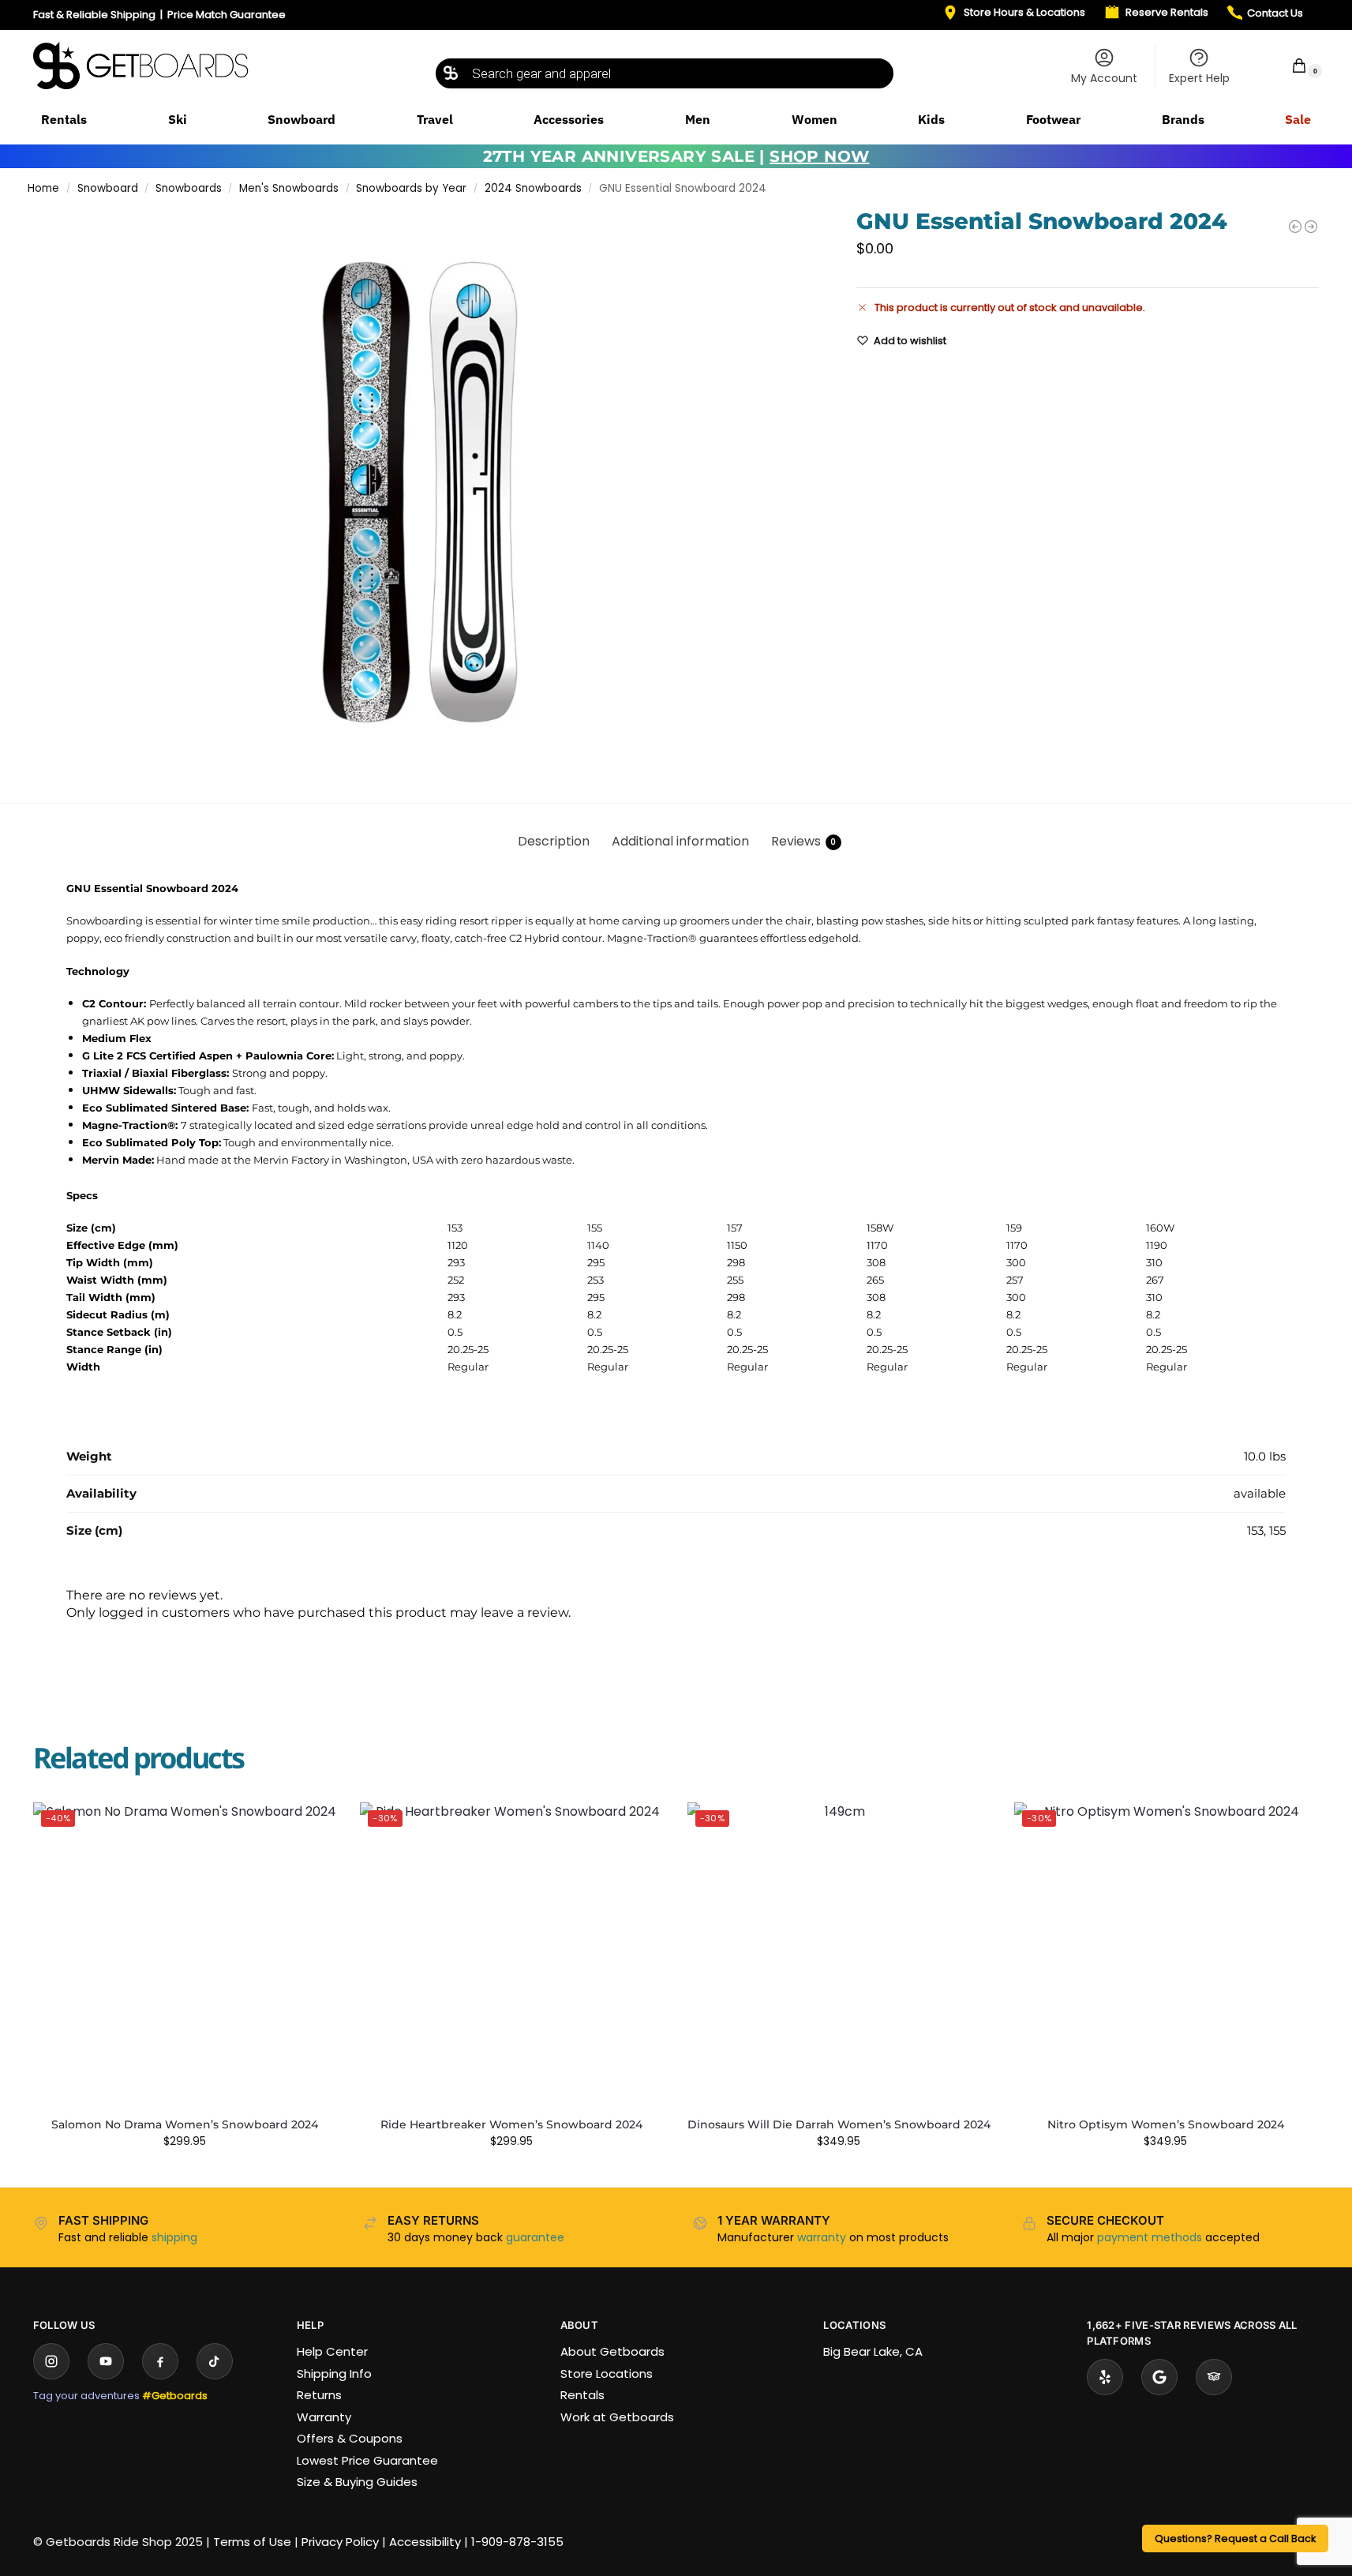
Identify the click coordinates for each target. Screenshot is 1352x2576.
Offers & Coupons (350, 2438)
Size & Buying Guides (357, 2482)
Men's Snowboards (289, 188)
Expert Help (1199, 78)
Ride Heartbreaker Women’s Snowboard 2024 (511, 2124)
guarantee (535, 2237)
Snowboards (189, 188)
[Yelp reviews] (1105, 2377)
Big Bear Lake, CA (873, 2351)
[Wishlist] (313, 1826)
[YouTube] (106, 2361)
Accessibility (425, 2542)
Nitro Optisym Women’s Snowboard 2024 (1166, 2124)
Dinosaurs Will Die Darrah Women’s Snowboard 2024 (839, 2124)
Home (43, 188)
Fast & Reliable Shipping (94, 15)
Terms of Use (252, 2542)
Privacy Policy (340, 2542)
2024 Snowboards (533, 188)
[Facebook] (160, 2361)
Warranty (324, 2417)
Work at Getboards (617, 2417)
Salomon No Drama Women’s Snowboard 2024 (185, 2124)
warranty (822, 2237)
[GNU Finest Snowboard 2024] (1311, 227)
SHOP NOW (819, 156)
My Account (1104, 78)
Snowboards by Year (411, 188)
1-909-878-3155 (517, 2542)
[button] (1289, 65)
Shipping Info (334, 2374)
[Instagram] (51, 2361)
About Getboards (612, 2351)
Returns (319, 2395)
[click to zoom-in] (419, 493)
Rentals (582, 2395)
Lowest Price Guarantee (367, 2460)
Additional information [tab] (680, 841)
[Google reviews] (1159, 2377)
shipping (174, 2237)
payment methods (1150, 2237)
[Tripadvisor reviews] (1214, 2377)
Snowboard (108, 188)
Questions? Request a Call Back (1235, 2539)
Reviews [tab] (804, 841)
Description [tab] (554, 841)
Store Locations (607, 2374)
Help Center (332, 2351)
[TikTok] (215, 2361)
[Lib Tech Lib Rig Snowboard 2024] (1295, 227)
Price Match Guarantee (227, 15)
